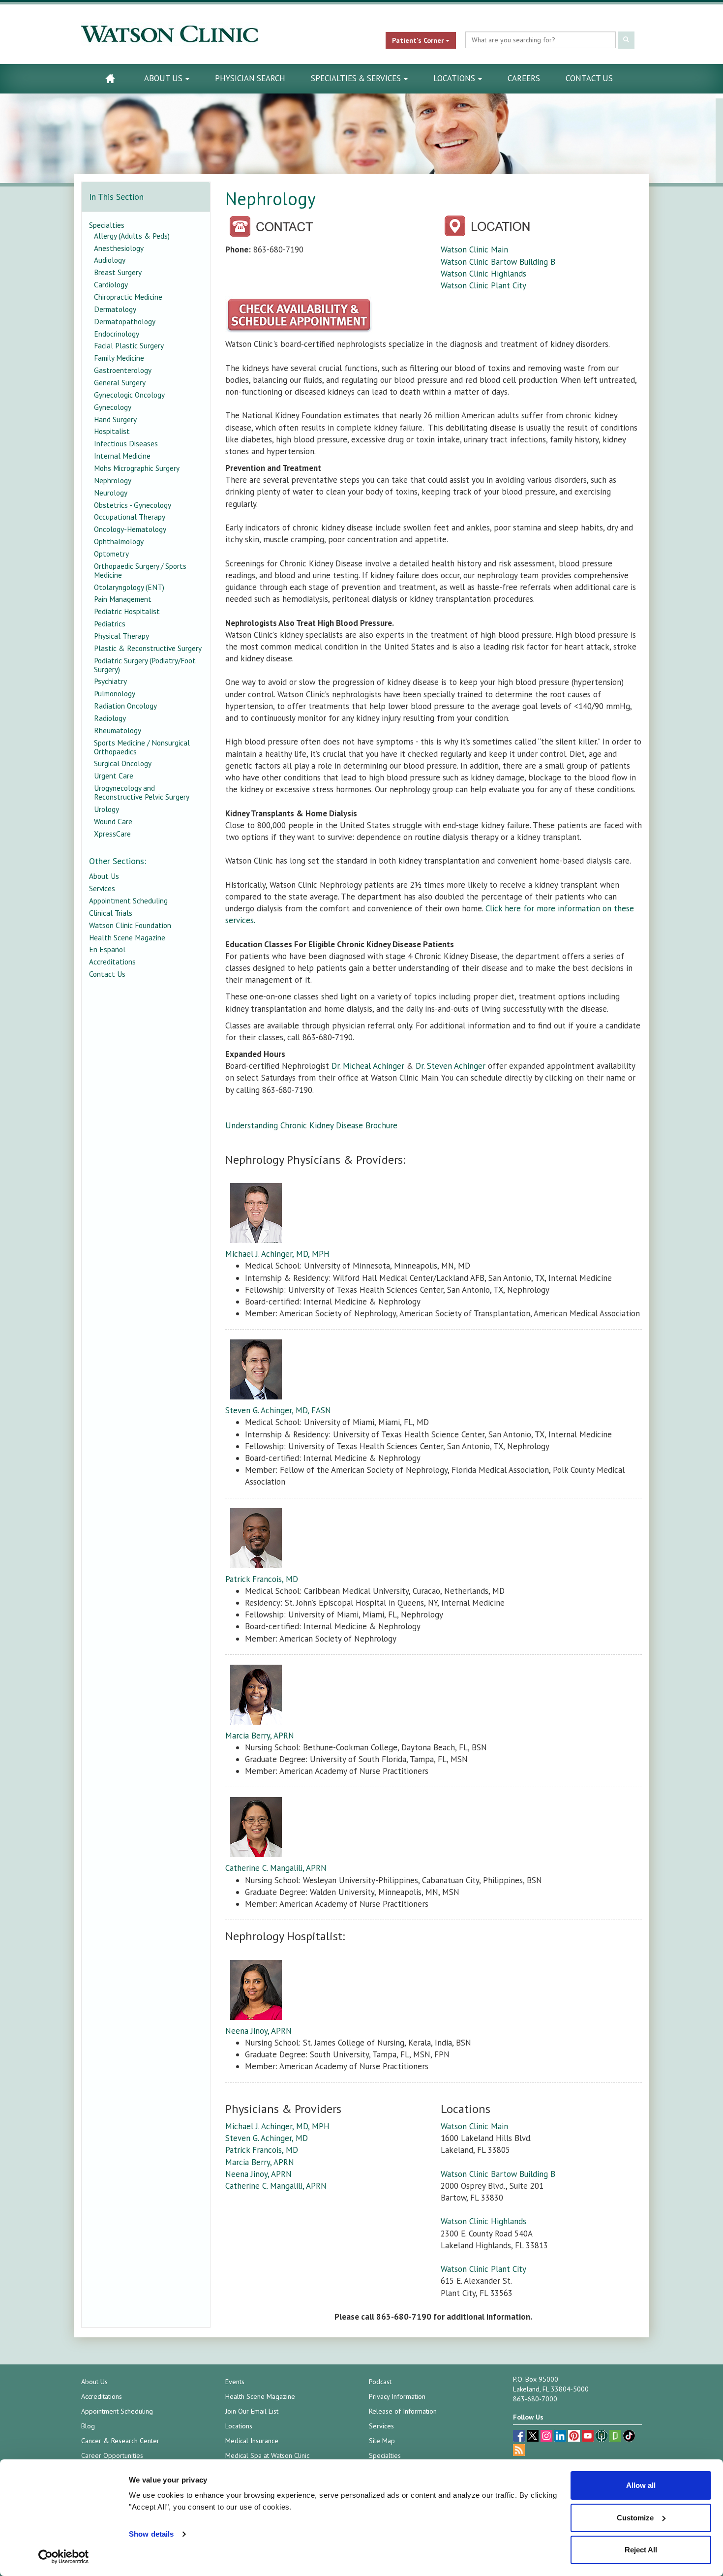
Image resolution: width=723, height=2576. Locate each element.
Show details (151, 2534)
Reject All (641, 2550)
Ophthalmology (119, 541)
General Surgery (120, 382)
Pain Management (123, 599)
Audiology (110, 260)
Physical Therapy (121, 636)
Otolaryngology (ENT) (129, 587)
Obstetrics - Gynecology (133, 505)
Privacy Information (397, 2396)
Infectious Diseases (126, 443)
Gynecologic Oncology (129, 395)
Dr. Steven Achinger (451, 1066)
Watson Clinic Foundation (130, 925)
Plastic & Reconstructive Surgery (148, 648)
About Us (164, 78)
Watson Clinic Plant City (483, 285)
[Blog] (519, 2451)
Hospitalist (112, 431)
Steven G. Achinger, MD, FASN (278, 1410)
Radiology (110, 718)
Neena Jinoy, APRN (258, 2031)
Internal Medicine (122, 456)
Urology (106, 809)
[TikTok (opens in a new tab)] (629, 2437)
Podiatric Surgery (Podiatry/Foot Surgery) (145, 665)
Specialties (107, 225)
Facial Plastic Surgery (129, 345)
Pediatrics (110, 623)
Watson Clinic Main (474, 249)
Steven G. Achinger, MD (267, 2138)
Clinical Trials (111, 913)
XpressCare (112, 834)
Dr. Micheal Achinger (368, 1066)
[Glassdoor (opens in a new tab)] (616, 2437)
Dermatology (115, 309)
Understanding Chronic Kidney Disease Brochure (311, 1125)
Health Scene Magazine (127, 937)
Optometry (111, 554)
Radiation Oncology (125, 706)
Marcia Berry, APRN (260, 1736)
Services (102, 888)
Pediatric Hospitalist (127, 611)
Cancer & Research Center (120, 2441)
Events (235, 2382)
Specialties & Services (357, 78)
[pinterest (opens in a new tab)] (575, 2437)
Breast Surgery (118, 272)
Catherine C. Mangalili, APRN (276, 1868)
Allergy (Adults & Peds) (132, 236)
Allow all (641, 2485)
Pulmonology (115, 693)
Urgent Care (114, 776)
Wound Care (113, 821)
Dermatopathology (125, 321)
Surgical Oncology (123, 763)
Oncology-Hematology (130, 529)
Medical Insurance (252, 2441)
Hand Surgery (115, 419)
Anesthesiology (119, 248)
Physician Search (250, 78)
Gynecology (113, 407)
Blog (88, 2426)
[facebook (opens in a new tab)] (520, 2437)
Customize (635, 2518)
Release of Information (403, 2411)
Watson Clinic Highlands (483, 274)
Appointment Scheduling (128, 900)
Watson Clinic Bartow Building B (498, 262)
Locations (455, 78)
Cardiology (111, 284)
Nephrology (113, 480)
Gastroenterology (123, 370)
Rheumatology (118, 730)
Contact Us (589, 78)
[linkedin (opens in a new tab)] (561, 2437)
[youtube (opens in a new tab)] (589, 2437)
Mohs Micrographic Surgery (137, 468)
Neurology (111, 493)
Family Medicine (119, 358)
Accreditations (112, 962)
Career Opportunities (112, 2455)
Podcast (380, 2382)
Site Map (382, 2441)
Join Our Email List (252, 2411)
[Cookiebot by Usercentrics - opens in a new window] (64, 2557)
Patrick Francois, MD (262, 1579)
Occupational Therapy (130, 517)
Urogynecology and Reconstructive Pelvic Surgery (142, 792)
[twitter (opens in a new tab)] (534, 2437)
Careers (524, 78)
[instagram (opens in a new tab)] (547, 2437)
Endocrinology (117, 334)
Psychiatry (110, 681)
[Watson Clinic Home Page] (110, 78)
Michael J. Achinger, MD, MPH (277, 1254)
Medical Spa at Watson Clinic (267, 2455)
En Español (107, 949)
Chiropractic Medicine (128, 297)
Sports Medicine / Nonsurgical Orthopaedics (142, 747)
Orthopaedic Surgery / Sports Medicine (140, 570)
